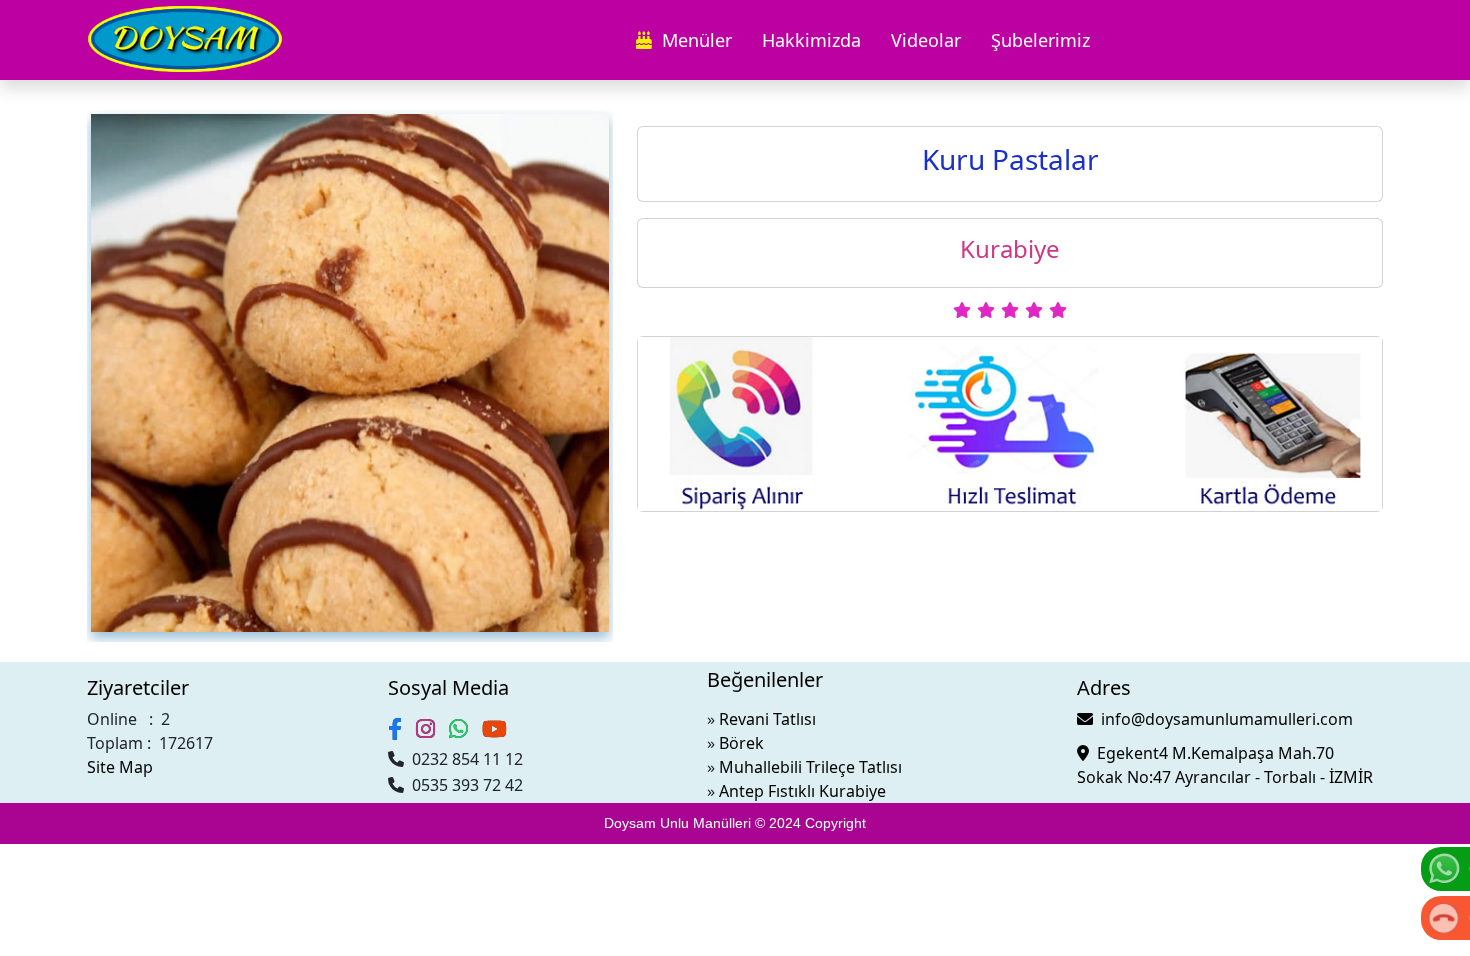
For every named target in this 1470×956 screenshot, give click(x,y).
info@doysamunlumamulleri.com (1223, 719)
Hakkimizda (811, 40)
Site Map (120, 767)
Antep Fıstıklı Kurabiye (802, 791)
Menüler (692, 40)
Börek (741, 743)
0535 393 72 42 (463, 785)
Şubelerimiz (1040, 40)
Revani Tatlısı (767, 719)
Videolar (926, 40)
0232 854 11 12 (463, 759)
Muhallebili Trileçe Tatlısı (810, 767)
